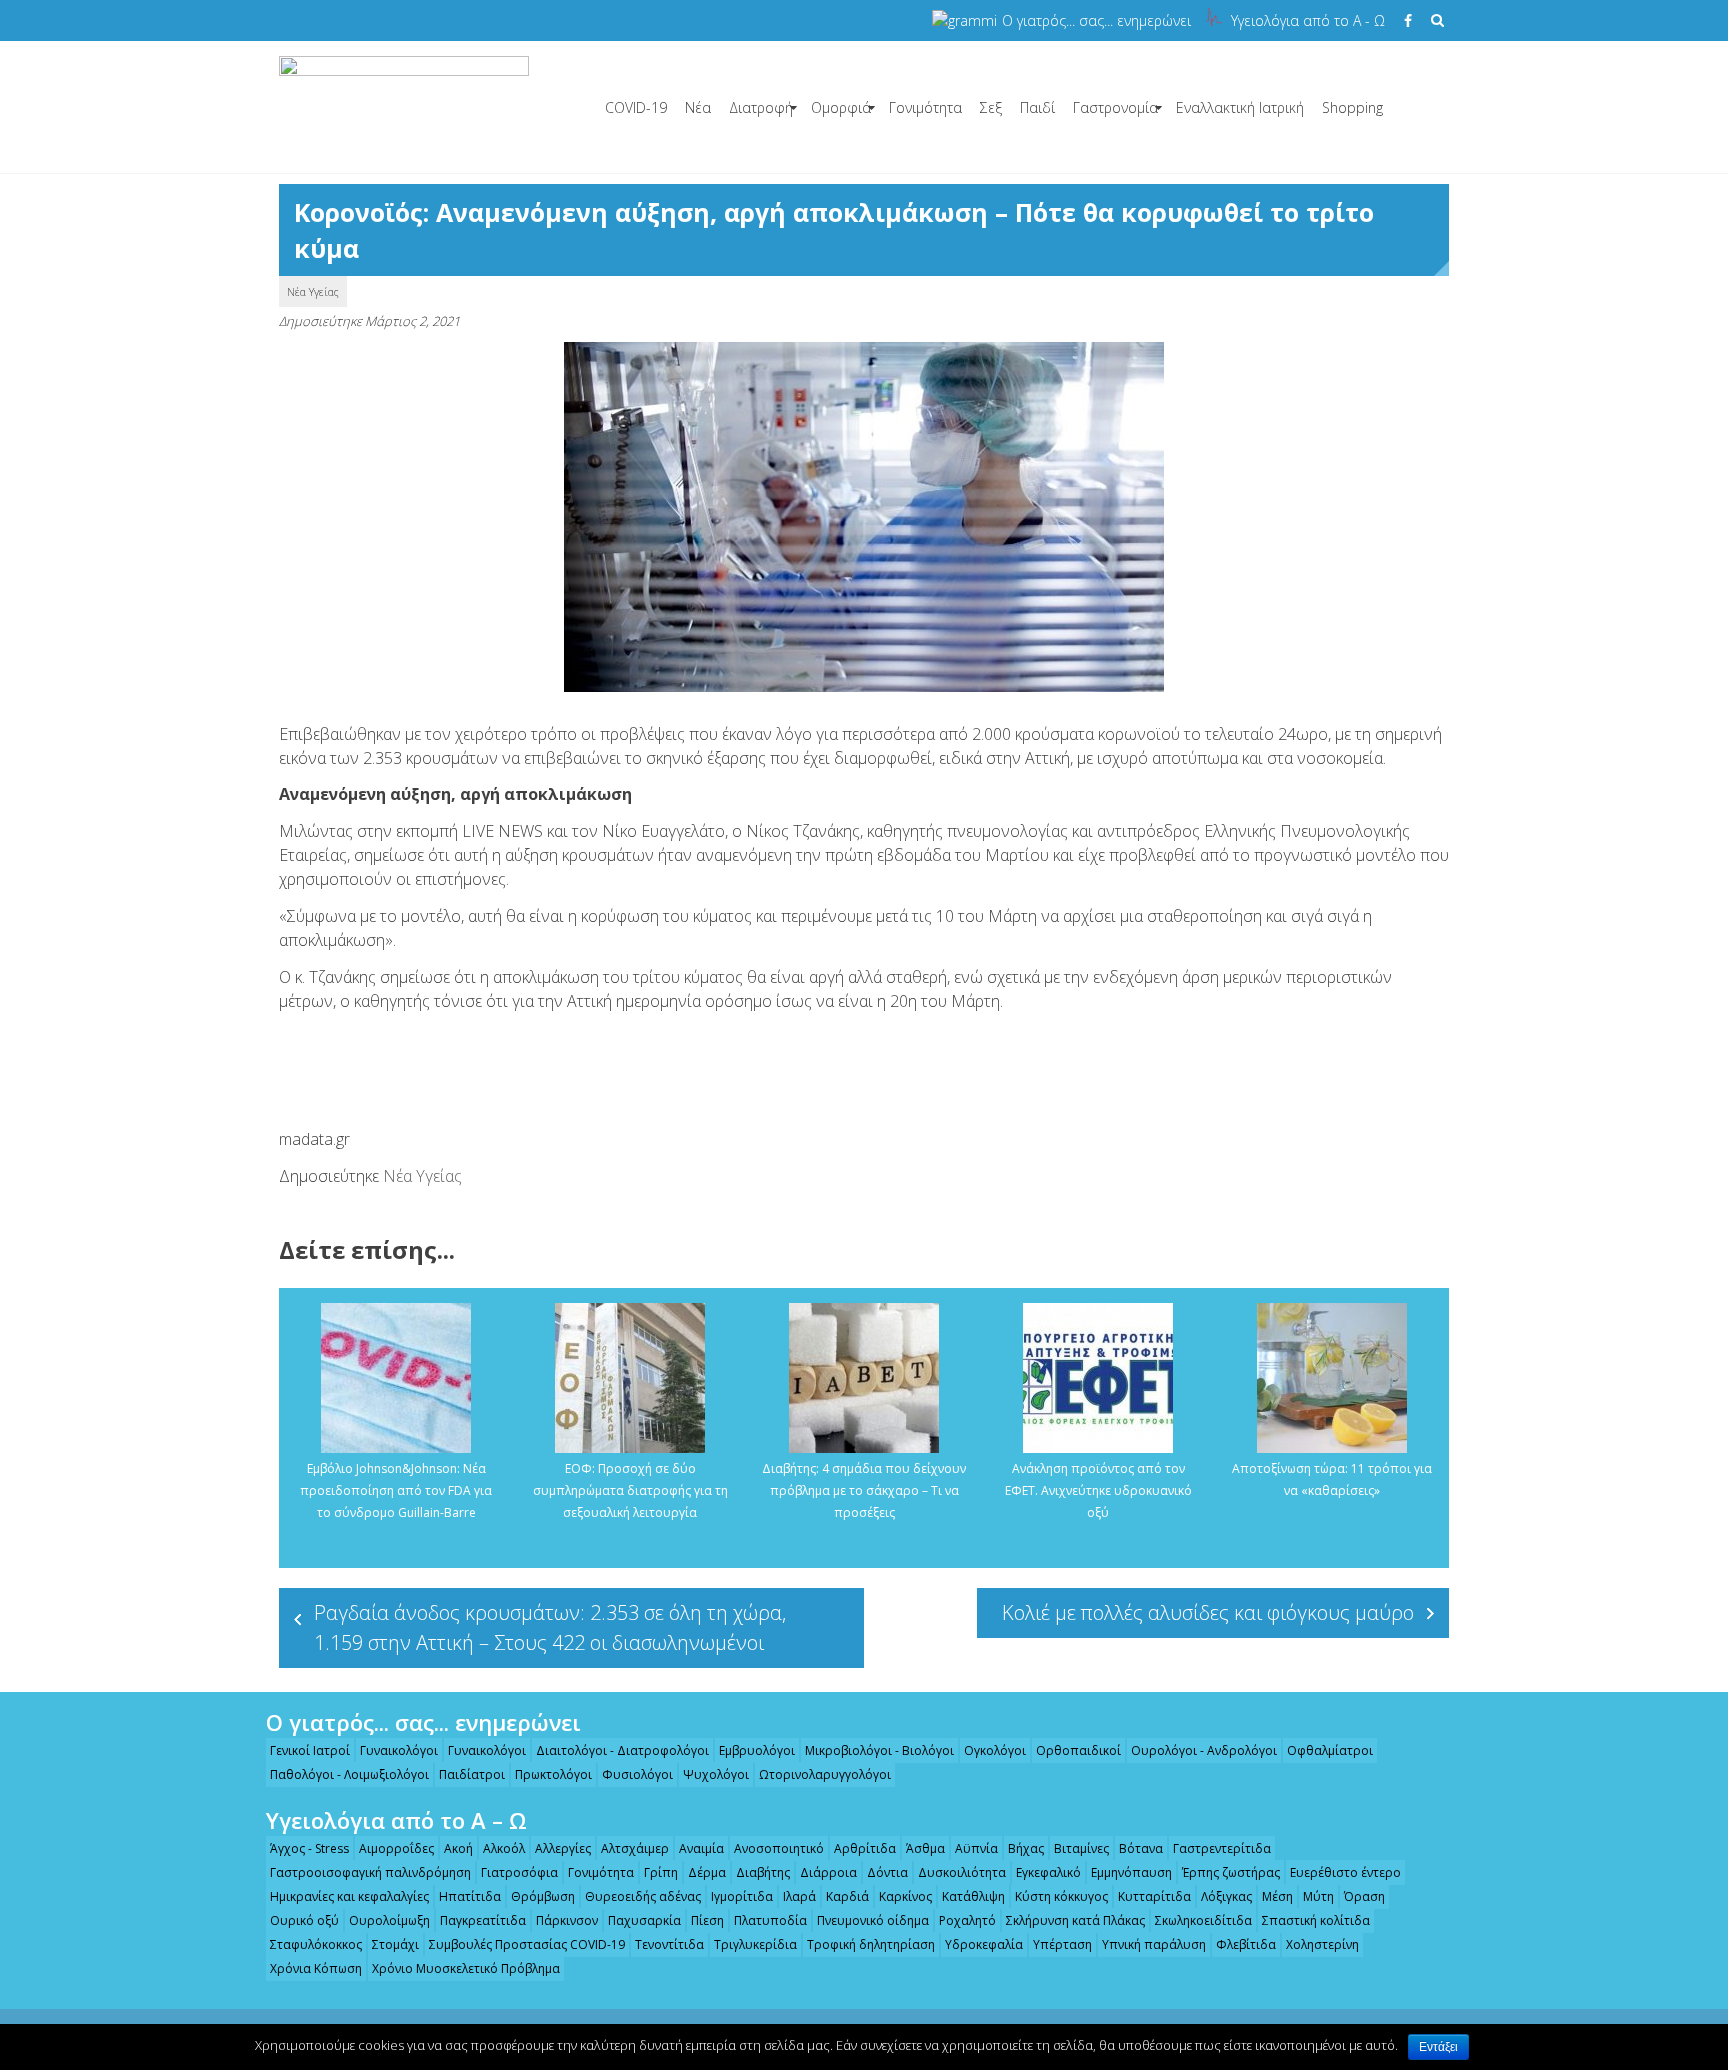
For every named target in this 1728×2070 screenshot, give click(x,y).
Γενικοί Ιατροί (310, 1750)
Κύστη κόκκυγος (1061, 1896)
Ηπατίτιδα (470, 1896)
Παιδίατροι (472, 1774)
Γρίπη (661, 1872)
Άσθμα (925, 1848)
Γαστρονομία (1115, 107)
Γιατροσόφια (519, 1872)
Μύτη (1318, 1896)
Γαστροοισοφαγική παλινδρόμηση (370, 1872)
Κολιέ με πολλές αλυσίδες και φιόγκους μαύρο (1208, 1612)
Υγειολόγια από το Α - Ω (1308, 20)
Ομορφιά (841, 107)
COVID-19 (636, 107)
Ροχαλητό (967, 1920)
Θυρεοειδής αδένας (643, 1896)
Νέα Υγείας (313, 291)
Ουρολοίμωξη (389, 1920)
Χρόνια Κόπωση (316, 1968)
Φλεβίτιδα (1246, 1944)
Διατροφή (761, 107)
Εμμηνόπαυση (1131, 1872)
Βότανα (1141, 1848)
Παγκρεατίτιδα (483, 1920)
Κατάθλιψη (973, 1896)
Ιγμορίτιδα (742, 1896)
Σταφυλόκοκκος (316, 1944)
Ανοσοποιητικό (779, 1848)
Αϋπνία (976, 1848)
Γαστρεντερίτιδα (1222, 1848)
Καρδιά (847, 1896)
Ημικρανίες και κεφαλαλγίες (349, 1896)
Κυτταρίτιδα (1154, 1896)
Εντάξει (1438, 2047)
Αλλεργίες (563, 1848)
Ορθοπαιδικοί (1078, 1750)
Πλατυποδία (770, 1920)
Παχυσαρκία (644, 1920)
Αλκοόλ (504, 1848)
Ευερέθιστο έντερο (1345, 1872)
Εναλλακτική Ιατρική (1240, 107)
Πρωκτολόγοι (553, 1774)
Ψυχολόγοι (716, 1774)
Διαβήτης (763, 1872)
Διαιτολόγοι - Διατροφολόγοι (622, 1750)
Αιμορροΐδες (396, 1848)
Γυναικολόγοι (399, 1750)
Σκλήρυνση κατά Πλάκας (1075, 1920)
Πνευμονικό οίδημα (873, 1920)
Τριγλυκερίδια (755, 1944)
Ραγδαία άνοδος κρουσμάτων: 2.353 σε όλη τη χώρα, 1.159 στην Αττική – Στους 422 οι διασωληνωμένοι (550, 1627)
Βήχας (1026, 1848)
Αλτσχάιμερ (635, 1848)
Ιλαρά (799, 1896)
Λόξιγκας (1226, 1896)
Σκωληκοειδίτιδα (1203, 1920)
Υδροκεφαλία (984, 1944)
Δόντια (887, 1872)
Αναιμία (701, 1848)
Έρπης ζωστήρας (1231, 1872)
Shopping (1352, 107)
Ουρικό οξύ (304, 1920)
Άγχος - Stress (309, 1848)
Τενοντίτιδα (669, 1944)
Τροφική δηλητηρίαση (871, 1944)
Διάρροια (828, 1872)
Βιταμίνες (1081, 1848)
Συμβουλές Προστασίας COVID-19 (527, 1944)
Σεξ (991, 107)
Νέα (698, 107)
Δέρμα (707, 1872)
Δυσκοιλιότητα (962, 1872)
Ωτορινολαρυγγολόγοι (825, 1774)
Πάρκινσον (567, 1920)
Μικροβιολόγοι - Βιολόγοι (879, 1750)
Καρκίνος (905, 1896)
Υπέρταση (1062, 1944)
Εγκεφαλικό (1048, 1872)
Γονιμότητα (925, 107)
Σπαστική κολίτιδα (1316, 1920)
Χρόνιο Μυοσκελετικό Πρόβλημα (466, 1968)
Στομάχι (395, 1944)
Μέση (1277, 1896)
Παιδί (1037, 107)
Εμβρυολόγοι (757, 1750)
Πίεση (707, 1920)
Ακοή (458, 1848)
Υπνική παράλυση (1154, 1944)
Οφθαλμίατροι (1330, 1750)
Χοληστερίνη (1322, 1944)
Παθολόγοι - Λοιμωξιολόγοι (349, 1774)
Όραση (1364, 1896)
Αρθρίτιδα (865, 1848)
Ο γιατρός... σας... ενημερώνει (1096, 20)
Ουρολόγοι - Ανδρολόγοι (1204, 1750)
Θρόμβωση (543, 1896)
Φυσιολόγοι (637, 1774)
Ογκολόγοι (995, 1750)
